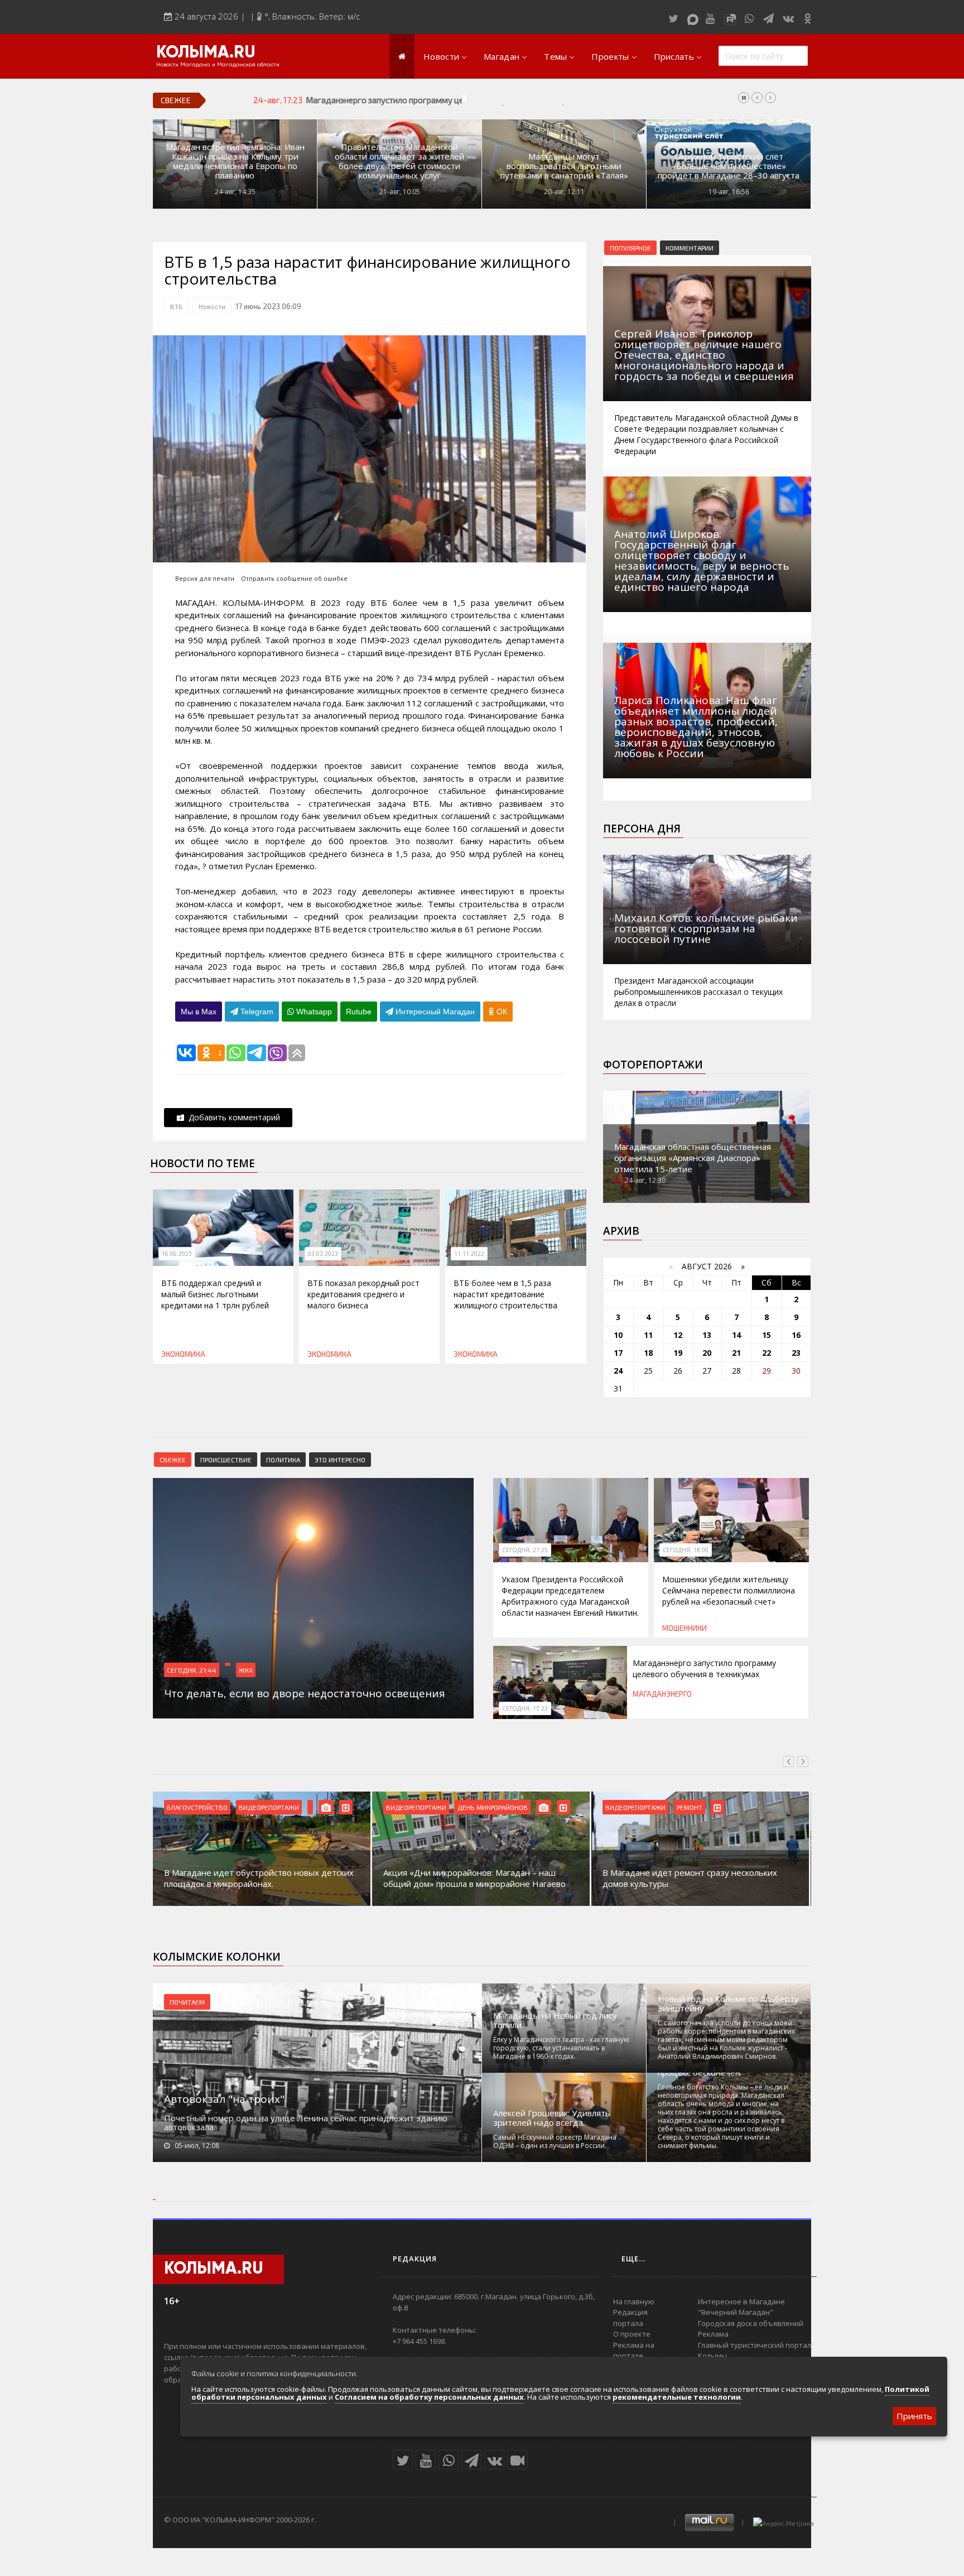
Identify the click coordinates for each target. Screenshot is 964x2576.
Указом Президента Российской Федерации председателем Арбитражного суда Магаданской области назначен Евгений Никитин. (570, 1596)
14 (736, 1335)
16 (796, 1335)
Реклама (713, 2334)
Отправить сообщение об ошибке (294, 578)
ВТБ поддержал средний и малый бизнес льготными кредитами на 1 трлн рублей (215, 1294)
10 (618, 1335)
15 (767, 1335)
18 (648, 1353)
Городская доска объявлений (751, 2323)
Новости (441, 56)
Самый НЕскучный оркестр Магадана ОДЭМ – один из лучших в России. (555, 2141)
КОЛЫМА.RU (206, 53)
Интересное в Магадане (741, 2301)
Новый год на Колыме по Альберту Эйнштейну (728, 2004)
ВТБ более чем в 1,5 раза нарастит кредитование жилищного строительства (505, 1294)
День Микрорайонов (493, 1807)
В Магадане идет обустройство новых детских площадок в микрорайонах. (259, 1878)
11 (648, 1335)
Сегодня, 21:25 (525, 1550)
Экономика (183, 1354)
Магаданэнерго (662, 1694)
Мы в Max (199, 1012)
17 (618, 1353)
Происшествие (226, 1460)
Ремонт (690, 1807)
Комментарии (690, 248)
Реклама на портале (634, 2351)
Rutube (359, 1012)
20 (707, 1353)
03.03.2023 (323, 1254)
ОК (501, 1012)
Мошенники (685, 1628)
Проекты (610, 56)
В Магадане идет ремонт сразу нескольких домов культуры (690, 1878)
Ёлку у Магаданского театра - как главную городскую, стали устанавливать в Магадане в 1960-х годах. (561, 2048)
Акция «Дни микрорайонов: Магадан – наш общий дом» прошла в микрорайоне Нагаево (474, 1878)
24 (618, 1371)
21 (736, 1353)
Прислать (674, 56)
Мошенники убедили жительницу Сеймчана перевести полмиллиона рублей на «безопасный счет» (729, 1590)
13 (707, 1335)
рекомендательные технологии (677, 2397)
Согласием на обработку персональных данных (429, 2397)
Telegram (256, 1012)
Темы (555, 56)
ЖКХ (246, 1670)
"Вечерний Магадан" (736, 2312)
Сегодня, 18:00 (686, 1550)
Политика (283, 1460)
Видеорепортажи (269, 1807)
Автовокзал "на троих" (224, 2099)
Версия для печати (205, 578)
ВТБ (176, 306)
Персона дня (642, 829)
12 (678, 1335)
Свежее (173, 1460)
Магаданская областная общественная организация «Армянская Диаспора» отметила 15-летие (693, 1158)
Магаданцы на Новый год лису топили (555, 2020)
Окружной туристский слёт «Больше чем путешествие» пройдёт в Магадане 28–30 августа (729, 166)
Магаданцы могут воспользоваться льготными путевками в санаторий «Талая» (564, 166)
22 (767, 1353)
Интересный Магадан (434, 1012)
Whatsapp (313, 1012)
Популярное (630, 248)
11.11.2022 (469, 1254)
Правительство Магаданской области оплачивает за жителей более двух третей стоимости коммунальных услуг (399, 161)
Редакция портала (630, 2318)
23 (796, 1353)
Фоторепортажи (653, 1065)
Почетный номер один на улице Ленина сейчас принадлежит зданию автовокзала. (306, 2122)
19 (678, 1353)
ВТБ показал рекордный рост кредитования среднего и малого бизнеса (363, 1294)
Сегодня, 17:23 (525, 1708)
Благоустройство (197, 1807)
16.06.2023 (177, 1254)
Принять (914, 2416)
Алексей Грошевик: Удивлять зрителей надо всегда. (552, 2118)
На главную (634, 2301)
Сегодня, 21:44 (192, 1670)
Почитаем (187, 2002)
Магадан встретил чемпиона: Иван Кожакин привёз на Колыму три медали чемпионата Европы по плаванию (235, 161)
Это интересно (340, 1460)
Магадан (502, 56)
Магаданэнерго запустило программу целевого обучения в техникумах (444, 100)
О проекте (632, 2334)
